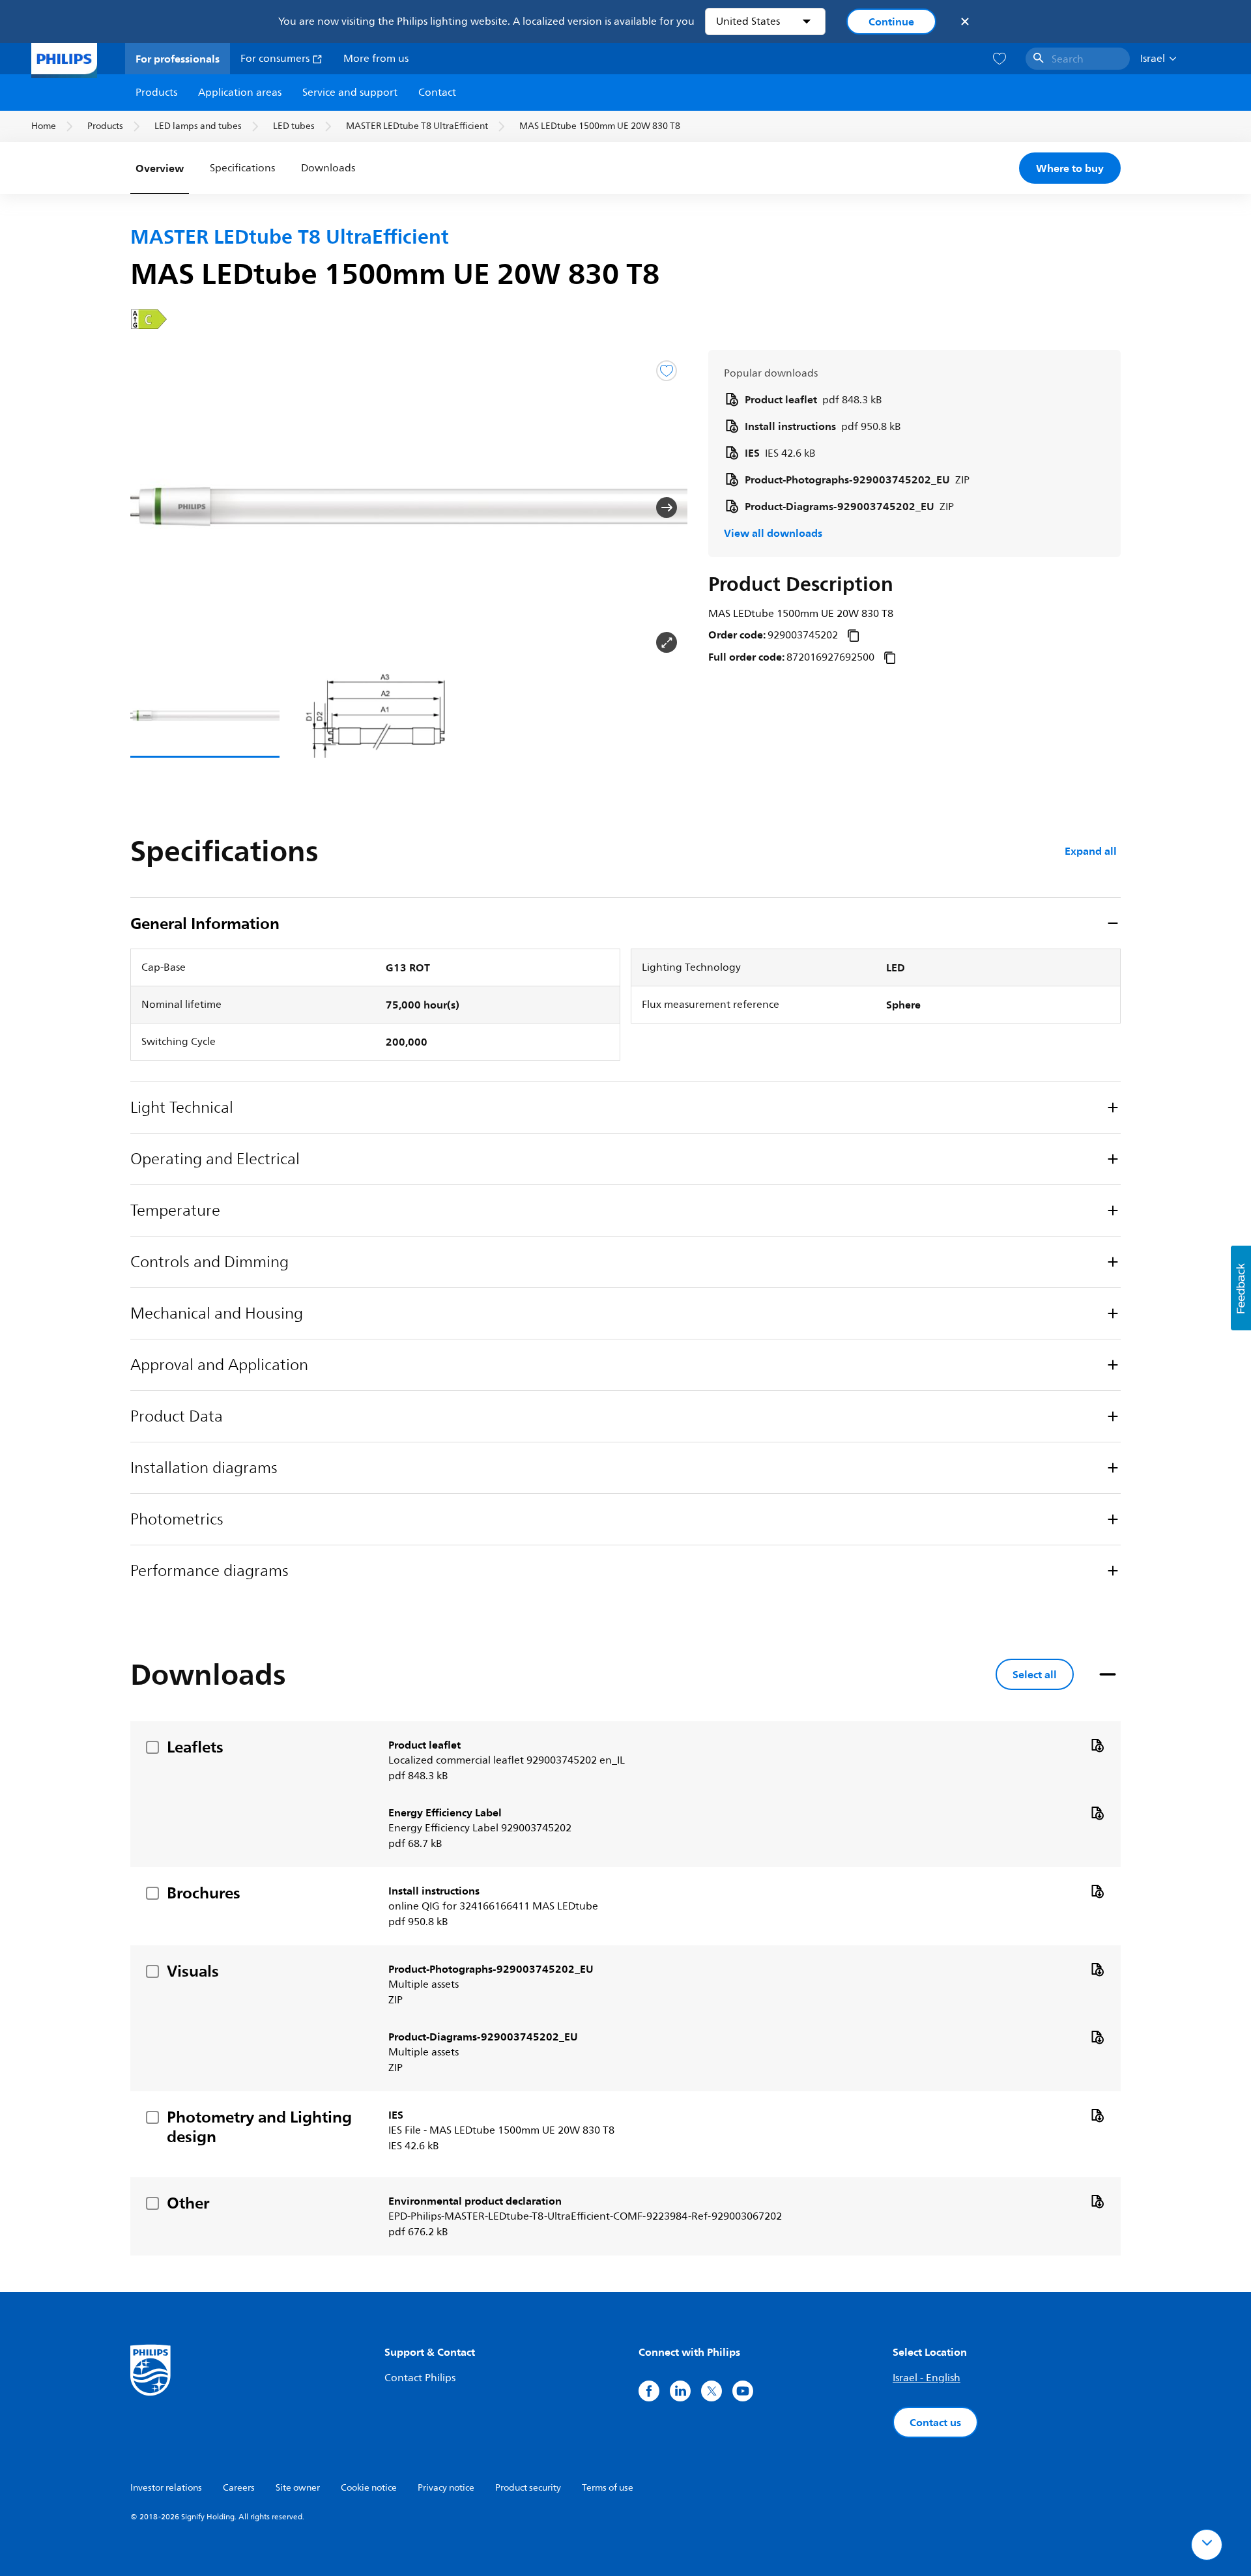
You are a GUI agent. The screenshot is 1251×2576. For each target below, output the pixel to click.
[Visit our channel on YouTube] (743, 2391)
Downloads (328, 168)
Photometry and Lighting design (259, 2126)
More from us (376, 59)
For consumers (276, 59)
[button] (151, 508)
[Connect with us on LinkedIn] (680, 2391)
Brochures (204, 1893)
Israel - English (927, 2378)
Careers (239, 2488)
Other (188, 2203)
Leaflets (195, 1747)
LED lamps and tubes (198, 126)
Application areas (240, 93)
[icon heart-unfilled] (999, 59)
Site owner (298, 2488)
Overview (160, 168)
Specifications (242, 168)
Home (44, 126)
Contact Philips (420, 2378)
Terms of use (608, 2488)
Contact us (935, 2422)
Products (156, 93)
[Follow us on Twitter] (712, 2391)
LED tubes (294, 126)
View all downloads (773, 533)
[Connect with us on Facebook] (649, 2391)
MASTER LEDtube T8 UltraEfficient (417, 126)
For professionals (178, 59)
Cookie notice (369, 2488)
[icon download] (1097, 1745)
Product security (528, 2488)
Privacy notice (446, 2488)
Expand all (1091, 851)
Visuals (193, 1971)
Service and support (350, 93)
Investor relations (166, 2488)
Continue (891, 21)
